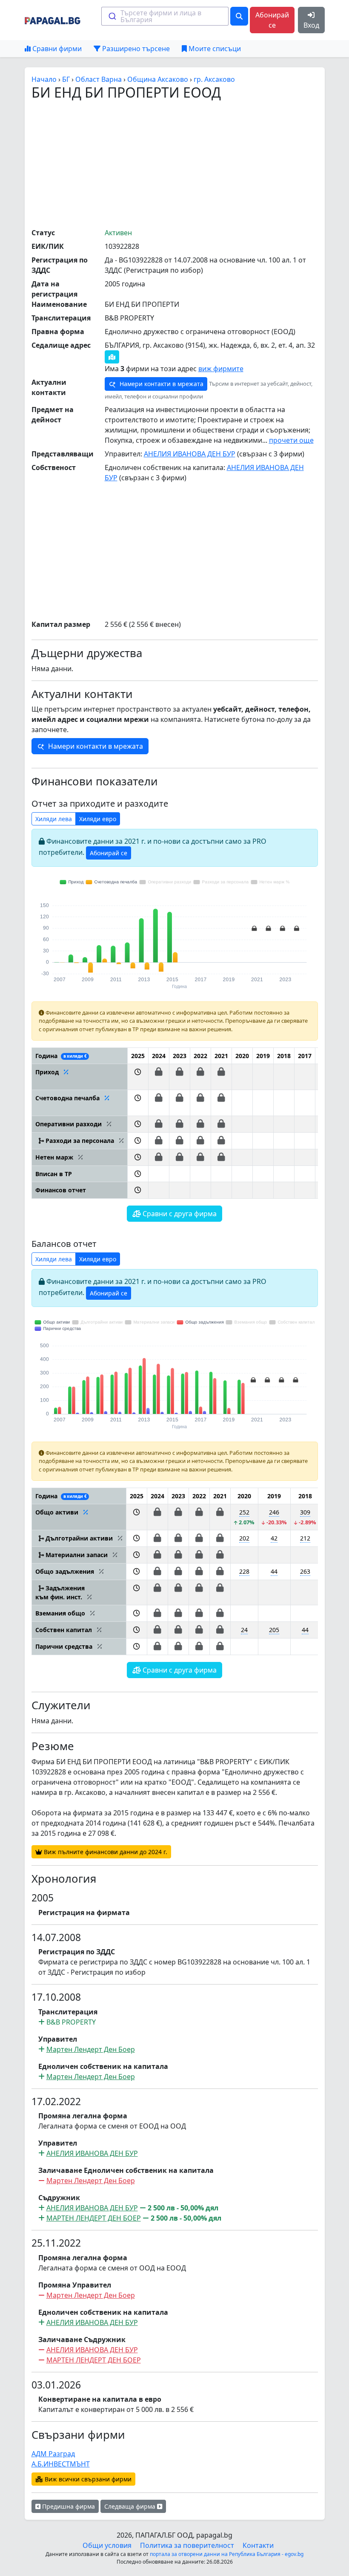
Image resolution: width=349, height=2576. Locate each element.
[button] (138, 1077)
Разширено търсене (135, 49)
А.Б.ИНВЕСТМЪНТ (61, 2464)
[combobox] (165, 16)
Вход (311, 25)
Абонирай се (272, 20)
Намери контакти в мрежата (161, 384)
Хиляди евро (98, 819)
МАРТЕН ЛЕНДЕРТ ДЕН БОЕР (94, 2218)
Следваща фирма (131, 2506)
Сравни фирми (56, 49)
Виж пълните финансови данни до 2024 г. (105, 1852)
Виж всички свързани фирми (87, 2479)
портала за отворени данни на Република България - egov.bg (227, 2554)
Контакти (258, 2545)
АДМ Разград (53, 2454)
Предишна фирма (68, 2506)
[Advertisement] (190, 164)
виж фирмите (221, 369)
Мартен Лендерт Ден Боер (91, 2049)
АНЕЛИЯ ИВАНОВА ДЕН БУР (190, 454)
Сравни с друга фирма (179, 1214)
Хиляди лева (54, 819)
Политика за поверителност (187, 2545)
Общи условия (107, 2545)
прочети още (291, 440)
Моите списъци (214, 49)
